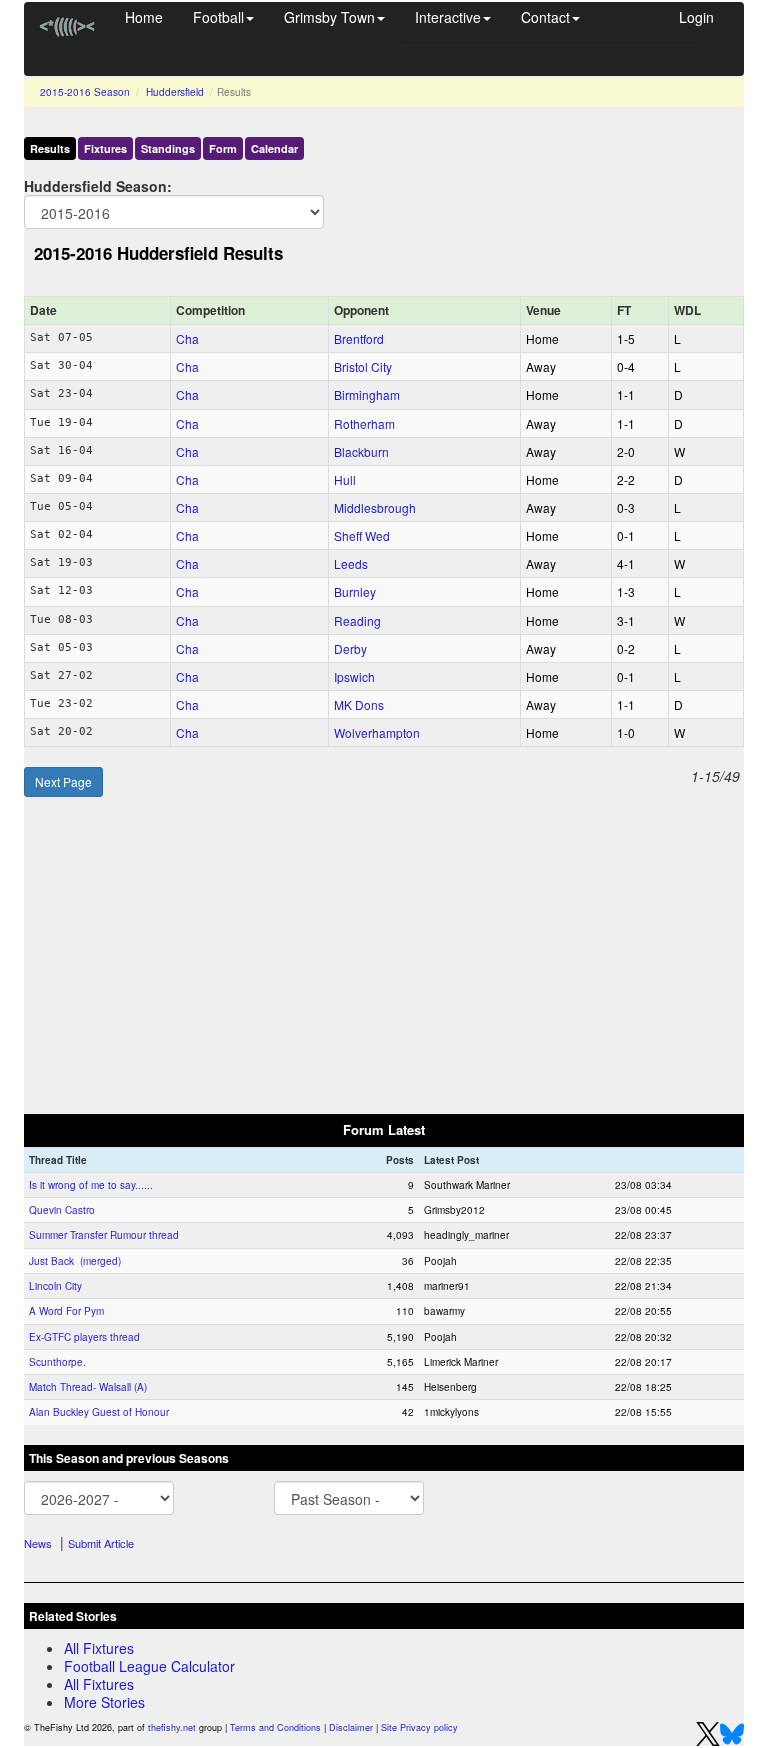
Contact (545, 17)
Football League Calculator (149, 1666)
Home (144, 17)
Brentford (359, 338)
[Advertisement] (384, 956)
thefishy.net (172, 1727)
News (38, 1543)
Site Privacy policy (419, 1727)
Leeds (351, 563)
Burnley (355, 591)
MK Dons (359, 704)
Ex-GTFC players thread (84, 1337)
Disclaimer (351, 1727)
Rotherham (364, 423)
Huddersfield (175, 92)
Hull (345, 479)
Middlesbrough (375, 507)
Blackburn (361, 451)
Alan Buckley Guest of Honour (99, 1412)
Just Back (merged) (75, 1261)
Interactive (448, 17)
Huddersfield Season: (98, 185)
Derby (350, 648)
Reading (357, 620)
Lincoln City (55, 1286)
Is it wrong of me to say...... (91, 1185)
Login (696, 17)
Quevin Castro (62, 1210)
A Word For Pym (66, 1311)
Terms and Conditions (275, 1727)
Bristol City (363, 366)
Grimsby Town (329, 17)
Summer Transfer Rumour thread (104, 1235)
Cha (187, 338)
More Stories (104, 1702)
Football (218, 17)
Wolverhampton (377, 732)
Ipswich (354, 676)
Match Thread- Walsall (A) (88, 1387)
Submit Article (101, 1543)
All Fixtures (99, 1648)
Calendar (274, 148)
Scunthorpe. (57, 1362)
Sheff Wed (362, 535)
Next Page (63, 781)
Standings (168, 148)
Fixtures (105, 148)
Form (223, 148)
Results (50, 148)
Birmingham (367, 394)
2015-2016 (85, 92)
